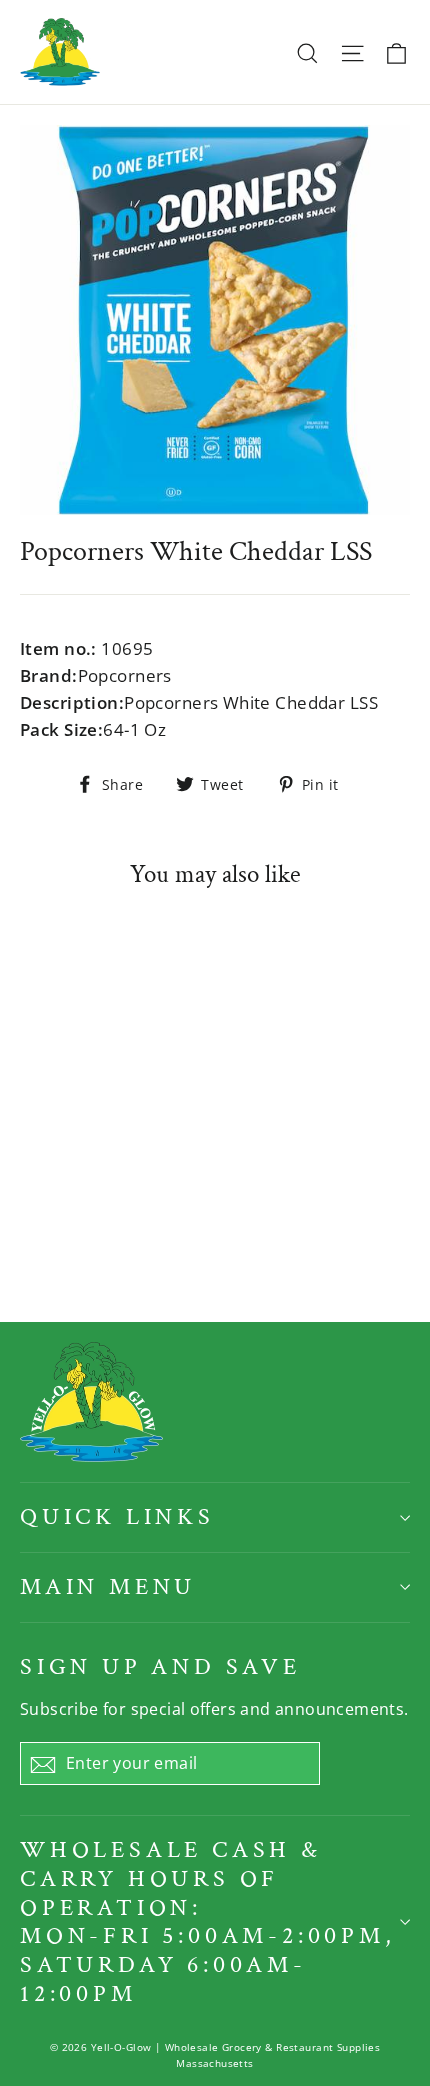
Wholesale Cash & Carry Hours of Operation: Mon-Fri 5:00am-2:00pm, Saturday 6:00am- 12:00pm (208, 1921)
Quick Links (117, 1516)
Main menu (108, 1586)
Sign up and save (160, 1666)
